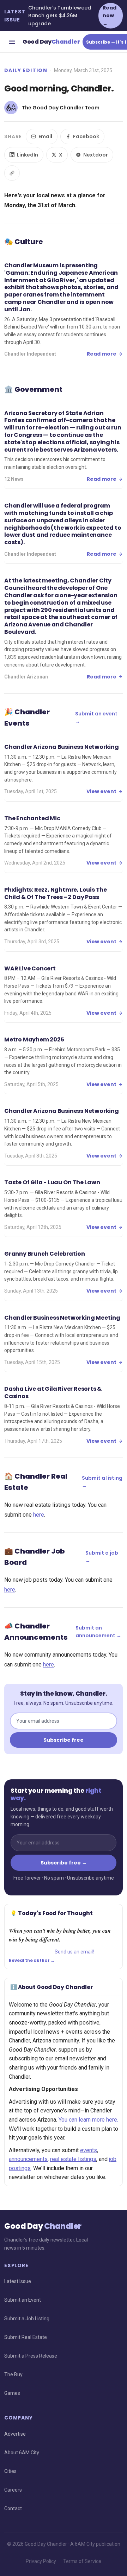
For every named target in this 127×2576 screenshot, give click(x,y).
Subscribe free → (64, 1863)
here (39, 1515)
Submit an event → (96, 718)
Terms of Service (82, 2561)
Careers (13, 2490)
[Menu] (12, 42)
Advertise (15, 2434)
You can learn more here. (88, 2120)
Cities (10, 2471)
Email (45, 136)
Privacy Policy (41, 2561)
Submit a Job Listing (27, 2319)
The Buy (13, 2374)
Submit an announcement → (98, 1632)
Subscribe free (64, 1740)
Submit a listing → (102, 1482)
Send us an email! (74, 1952)
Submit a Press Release (31, 2356)
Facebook (86, 136)
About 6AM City (22, 2453)
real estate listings (73, 2159)
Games (12, 2393)
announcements (28, 2159)
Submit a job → (102, 1557)
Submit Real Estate (26, 2337)
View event (101, 791)
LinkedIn (28, 155)
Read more (102, 354)
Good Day (51, 42)
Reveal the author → (32, 1960)
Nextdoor (96, 155)
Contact (13, 2508)
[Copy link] (12, 173)
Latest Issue (18, 2281)
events (89, 2150)
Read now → (110, 16)
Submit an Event (23, 2300)
